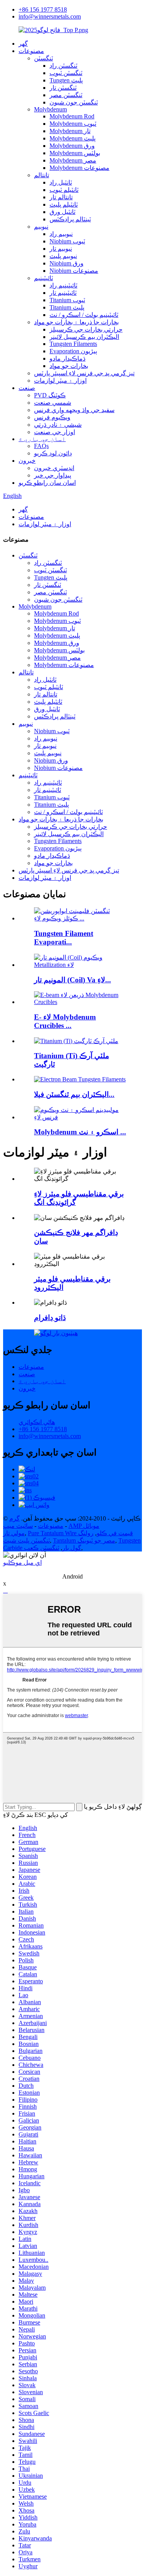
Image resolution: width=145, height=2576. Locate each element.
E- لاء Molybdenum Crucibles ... (65, 1021)
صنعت (27, 388)
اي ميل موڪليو (22, 1563)
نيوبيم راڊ (61, 234)
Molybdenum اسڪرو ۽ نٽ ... (80, 1132)
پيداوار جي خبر (53, 475)
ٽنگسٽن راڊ (63, 66)
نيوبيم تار (61, 249)
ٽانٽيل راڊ (61, 182)
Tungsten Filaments (73, 344)
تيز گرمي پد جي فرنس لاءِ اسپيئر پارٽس (84, 373)
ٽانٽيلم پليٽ (64, 204)
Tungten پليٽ (66, 80)
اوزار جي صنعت (55, 432)
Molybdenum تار (70, 131)
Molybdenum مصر (73, 160)
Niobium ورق (67, 263)
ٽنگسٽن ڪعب (42, 1548)
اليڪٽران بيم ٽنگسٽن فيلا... (74, 1094)
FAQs (41, 446)
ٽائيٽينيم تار (63, 293)
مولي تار (14, 1533)
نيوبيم (41, 227)
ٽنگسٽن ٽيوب (66, 73)
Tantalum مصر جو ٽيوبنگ (84, 1540)
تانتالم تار (61, 197)
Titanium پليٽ (67, 307)
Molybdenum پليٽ (72, 138)
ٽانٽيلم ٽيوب (64, 190)
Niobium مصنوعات (74, 271)
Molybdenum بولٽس (75, 153)
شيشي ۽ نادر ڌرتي (58, 425)
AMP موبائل (84, 1526)
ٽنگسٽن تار (63, 88)
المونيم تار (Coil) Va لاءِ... (72, 980)
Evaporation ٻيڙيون (73, 351)
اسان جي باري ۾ (42, 439)
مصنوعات (31, 51)
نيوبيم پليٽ (63, 256)
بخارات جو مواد (69, 366)
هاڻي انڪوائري (37, 1422)
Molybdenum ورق (72, 146)
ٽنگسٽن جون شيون (74, 102)
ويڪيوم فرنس (52, 417)
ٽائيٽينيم (43, 278)
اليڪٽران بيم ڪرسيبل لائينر (84, 337)
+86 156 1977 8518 (43, 9)
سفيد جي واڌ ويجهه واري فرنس (74, 410)
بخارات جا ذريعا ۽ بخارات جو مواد (76, 322)
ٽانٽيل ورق (62, 212)
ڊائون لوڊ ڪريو (53, 453)
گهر (23, 44)
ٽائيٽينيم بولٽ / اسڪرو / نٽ (84, 315)
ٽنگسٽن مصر (66, 95)
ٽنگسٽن (43, 58)
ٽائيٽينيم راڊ (63, 285)
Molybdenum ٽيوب (73, 124)
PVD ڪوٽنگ (50, 395)
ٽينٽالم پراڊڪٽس (70, 219)
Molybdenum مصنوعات (79, 168)
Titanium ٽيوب (67, 300)
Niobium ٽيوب (67, 241)
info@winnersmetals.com (50, 16)
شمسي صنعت (53, 403)
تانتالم (42, 175)
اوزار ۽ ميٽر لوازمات (60, 381)
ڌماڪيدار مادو (67, 358)
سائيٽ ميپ (18, 1526)
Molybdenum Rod (72, 116)
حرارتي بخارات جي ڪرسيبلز (86, 329)
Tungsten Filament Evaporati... (64, 938)
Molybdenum (50, 109)
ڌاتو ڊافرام (50, 1318)
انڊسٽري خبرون (54, 468)
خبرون (27, 461)
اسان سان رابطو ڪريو (47, 483)
